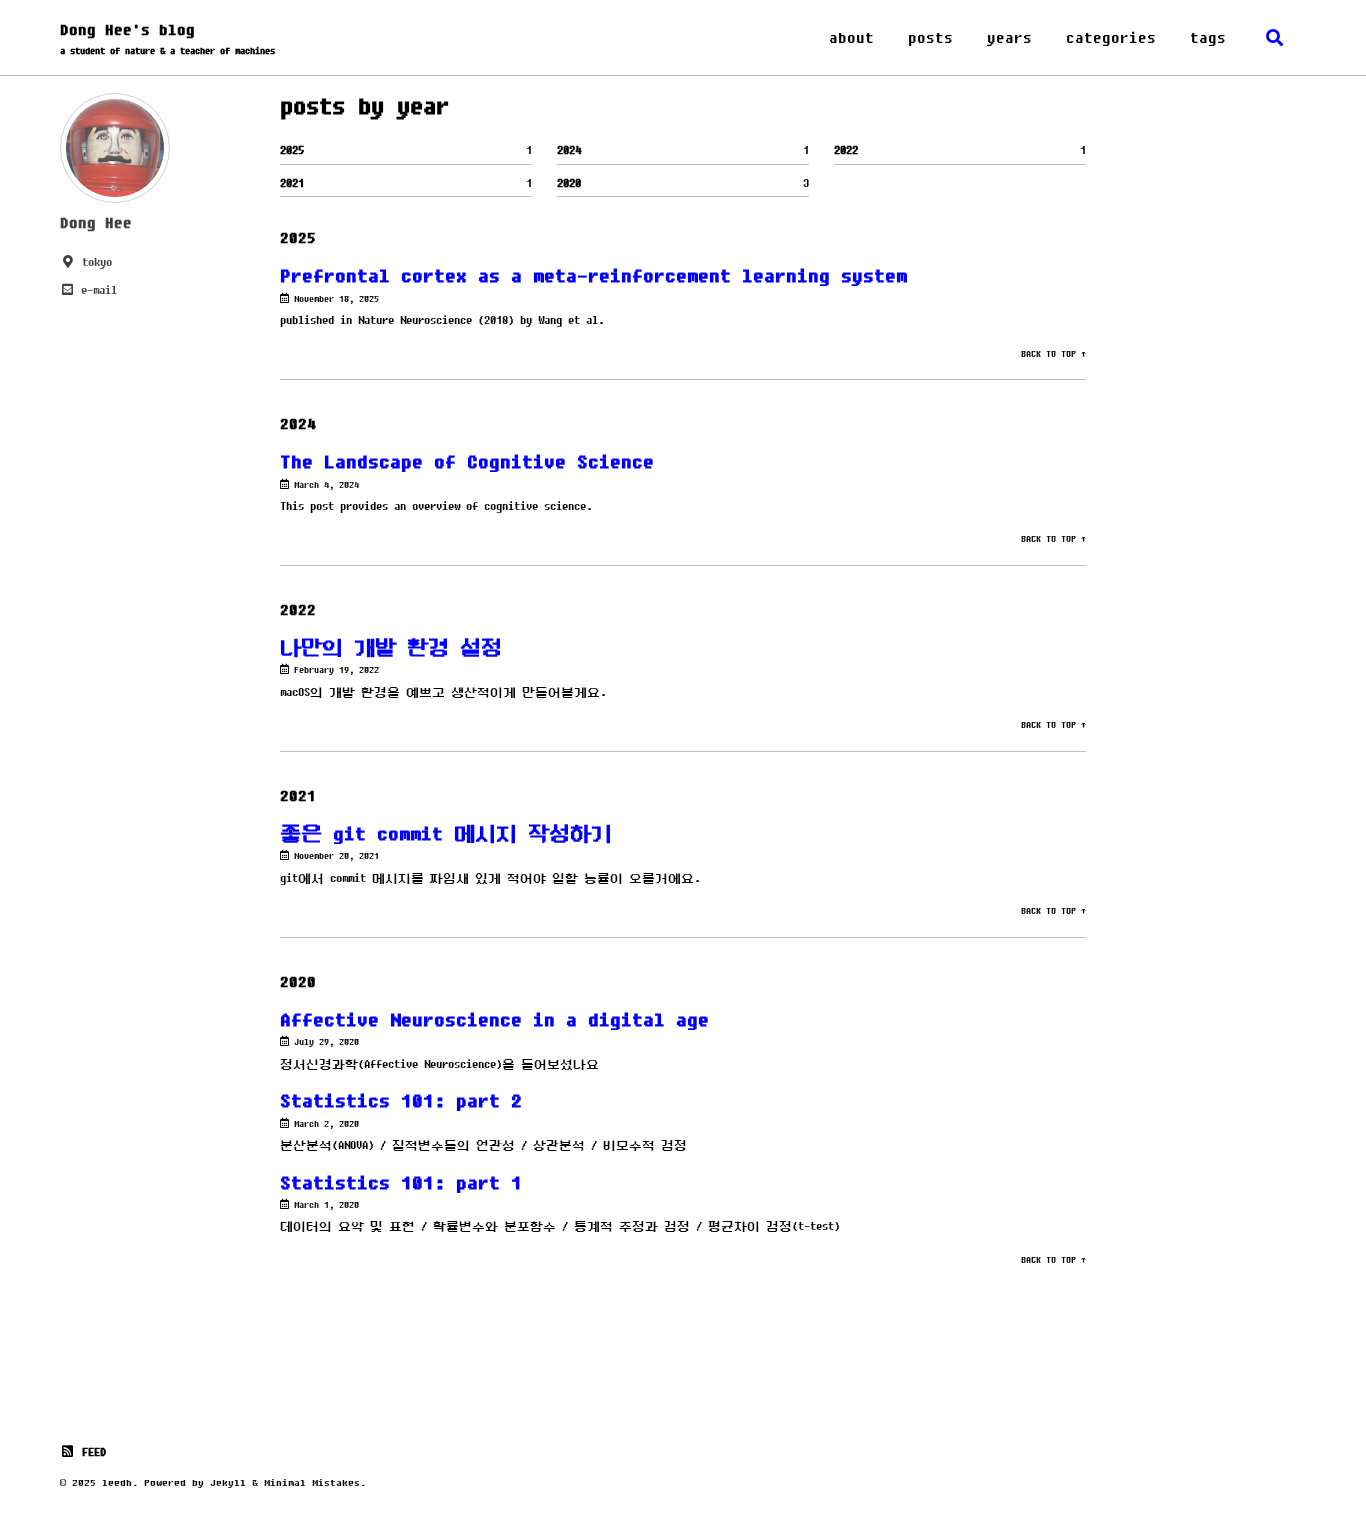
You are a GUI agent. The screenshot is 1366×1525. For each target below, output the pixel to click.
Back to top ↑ (1053, 354)
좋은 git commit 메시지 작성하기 (446, 833)
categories (1111, 37)
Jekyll (228, 1482)
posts (930, 37)
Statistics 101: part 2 (401, 1100)
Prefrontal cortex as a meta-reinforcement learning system (593, 275)
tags (1208, 37)
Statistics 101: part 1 (401, 1182)
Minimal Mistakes (312, 1482)
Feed (91, 1452)
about (851, 37)
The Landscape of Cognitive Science (467, 461)
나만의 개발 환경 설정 (391, 647)
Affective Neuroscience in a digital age (494, 1019)
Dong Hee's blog (167, 38)
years (1009, 37)
